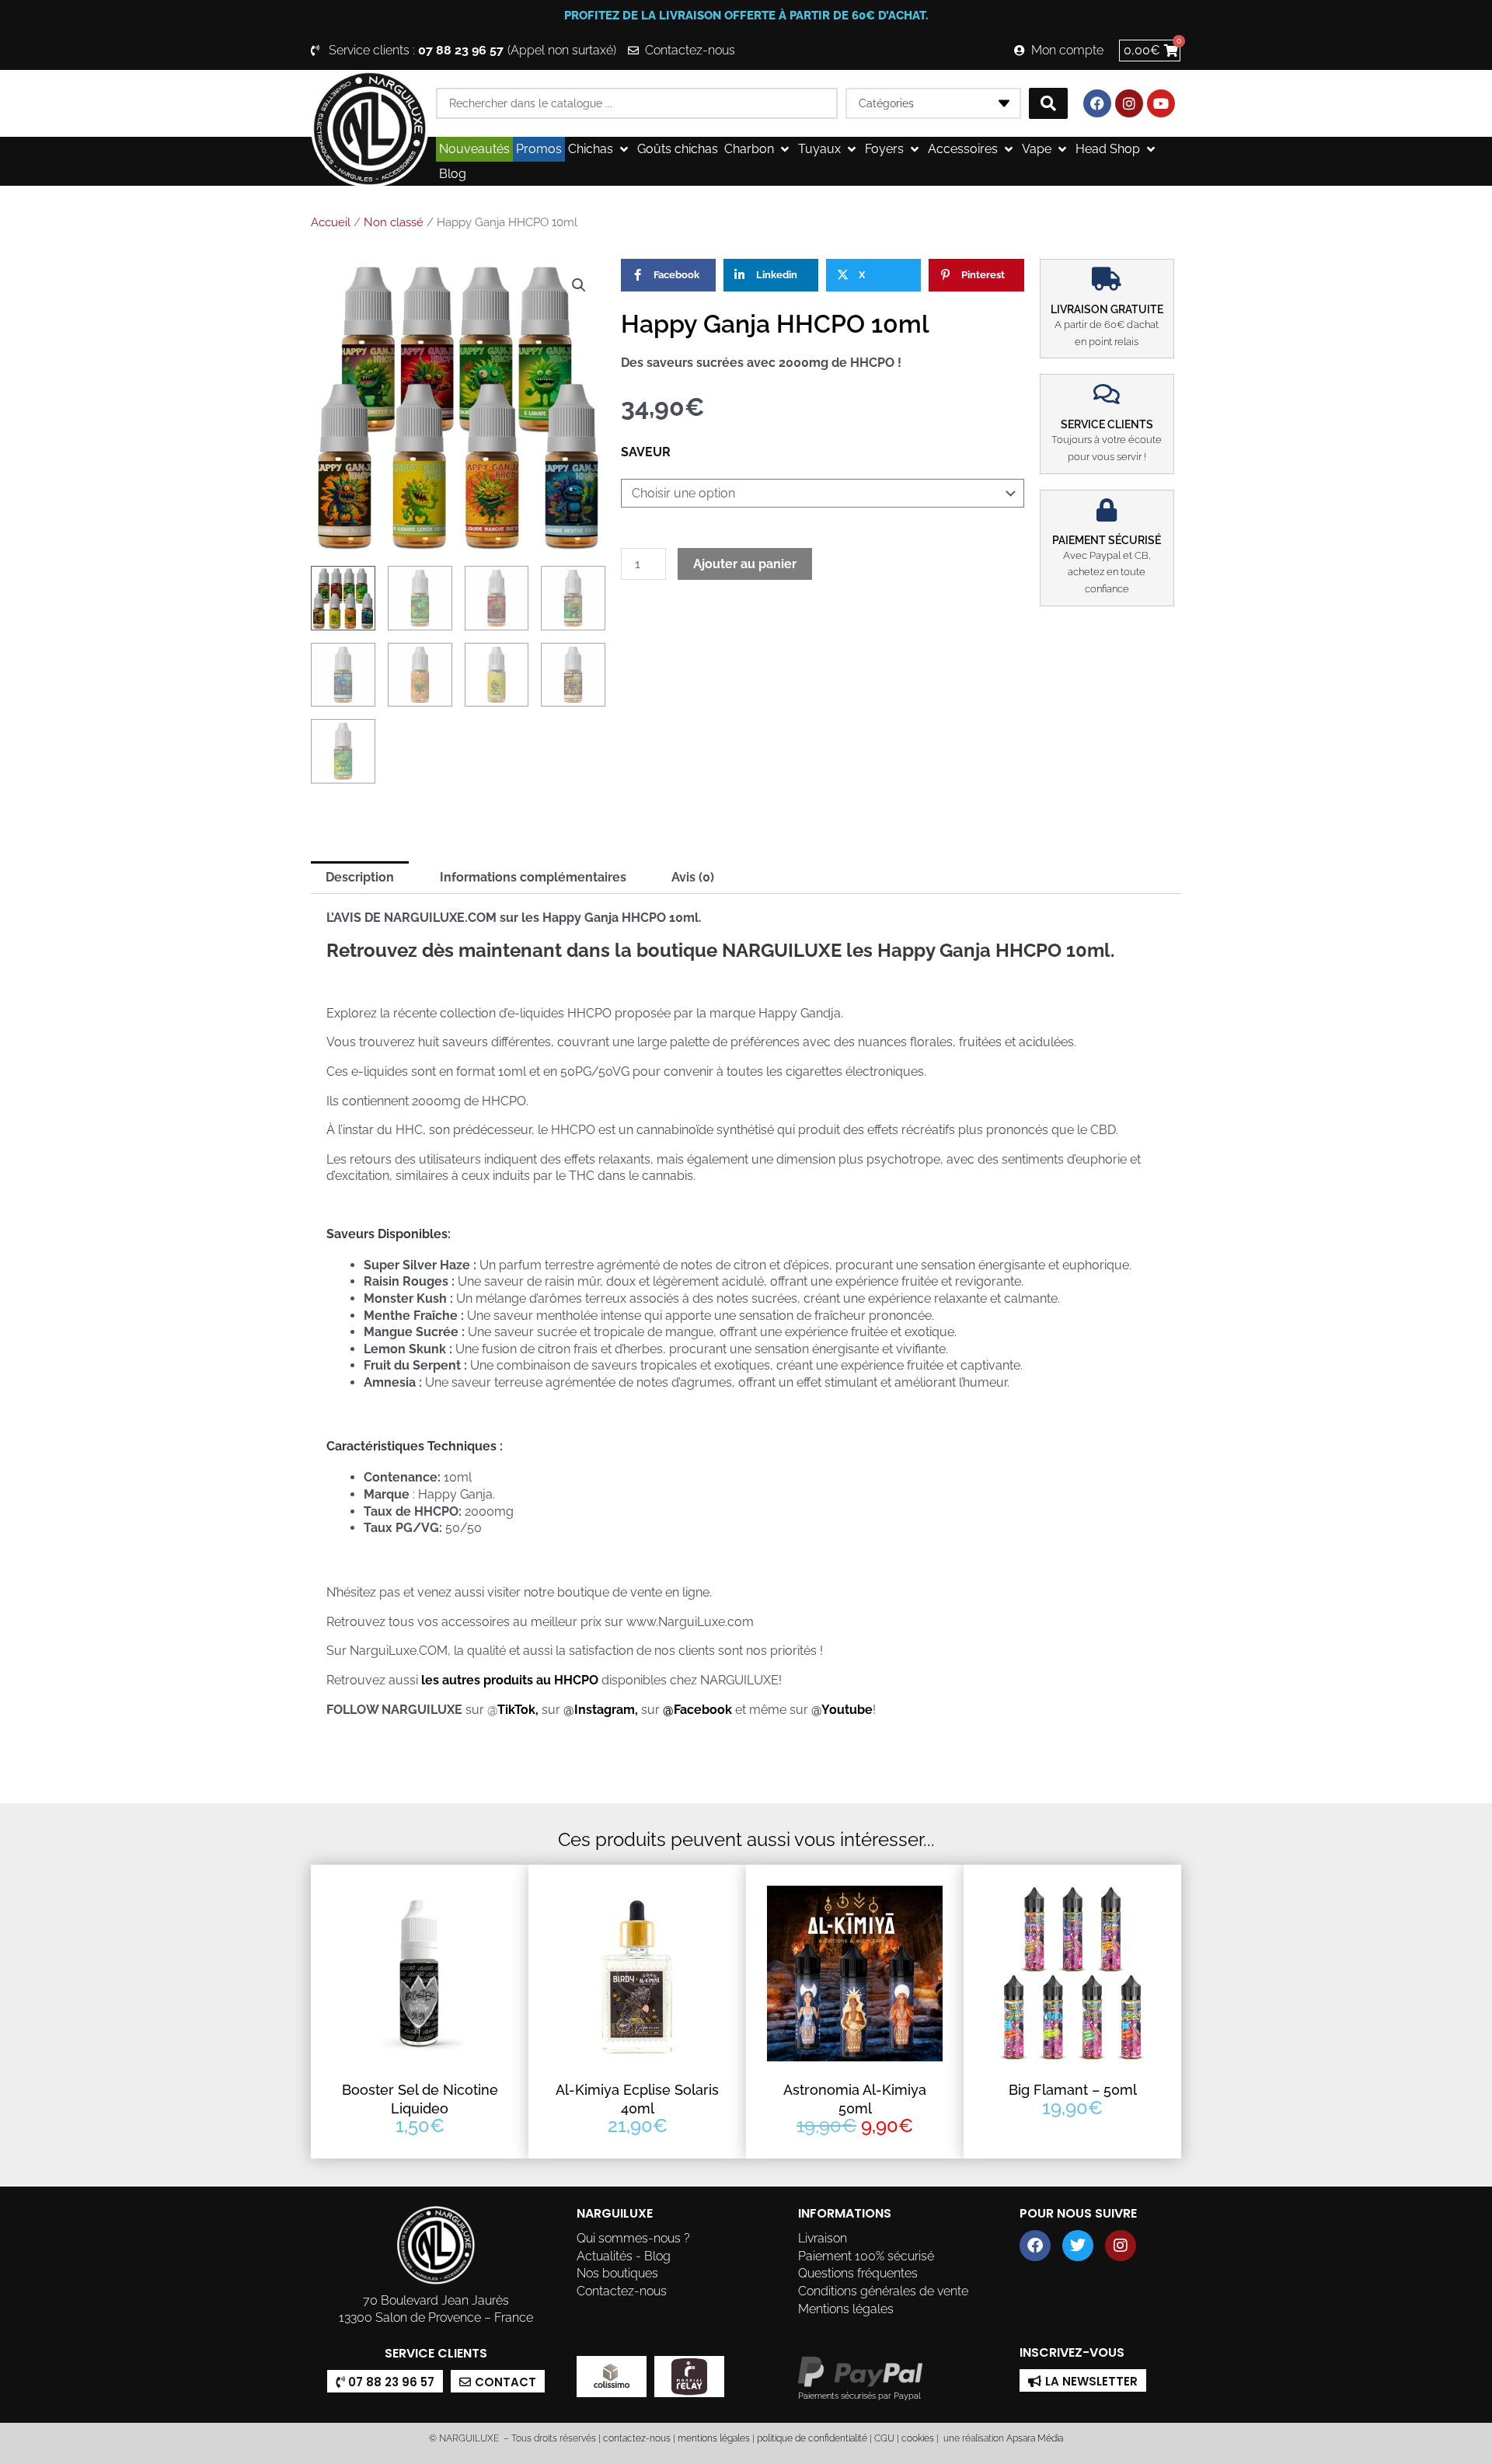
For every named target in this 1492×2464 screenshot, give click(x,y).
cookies (918, 2438)
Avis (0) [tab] (693, 877)
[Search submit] (1048, 103)
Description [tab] (360, 877)
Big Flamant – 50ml (1073, 2090)
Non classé (394, 222)
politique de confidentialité (812, 2438)
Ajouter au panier (745, 564)
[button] (600, 149)
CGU (884, 2438)
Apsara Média (1035, 2438)
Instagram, (608, 1710)
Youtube (847, 1710)
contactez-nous (636, 2438)
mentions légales (714, 2438)
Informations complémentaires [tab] (533, 877)
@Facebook (697, 1710)
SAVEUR (646, 452)
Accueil (331, 222)
